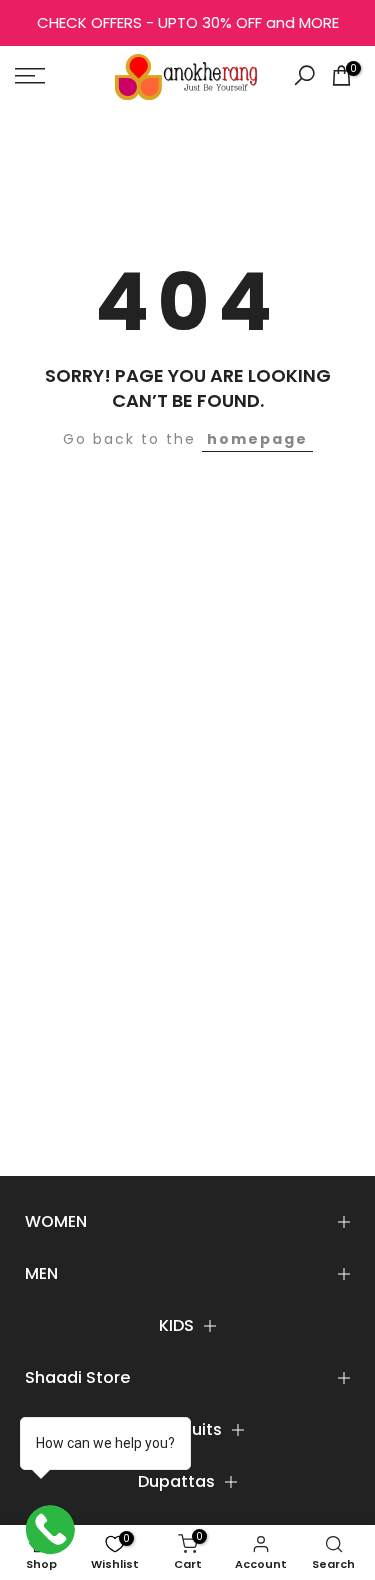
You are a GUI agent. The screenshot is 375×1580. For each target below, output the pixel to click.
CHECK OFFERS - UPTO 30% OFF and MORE (188, 22)
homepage (257, 439)
